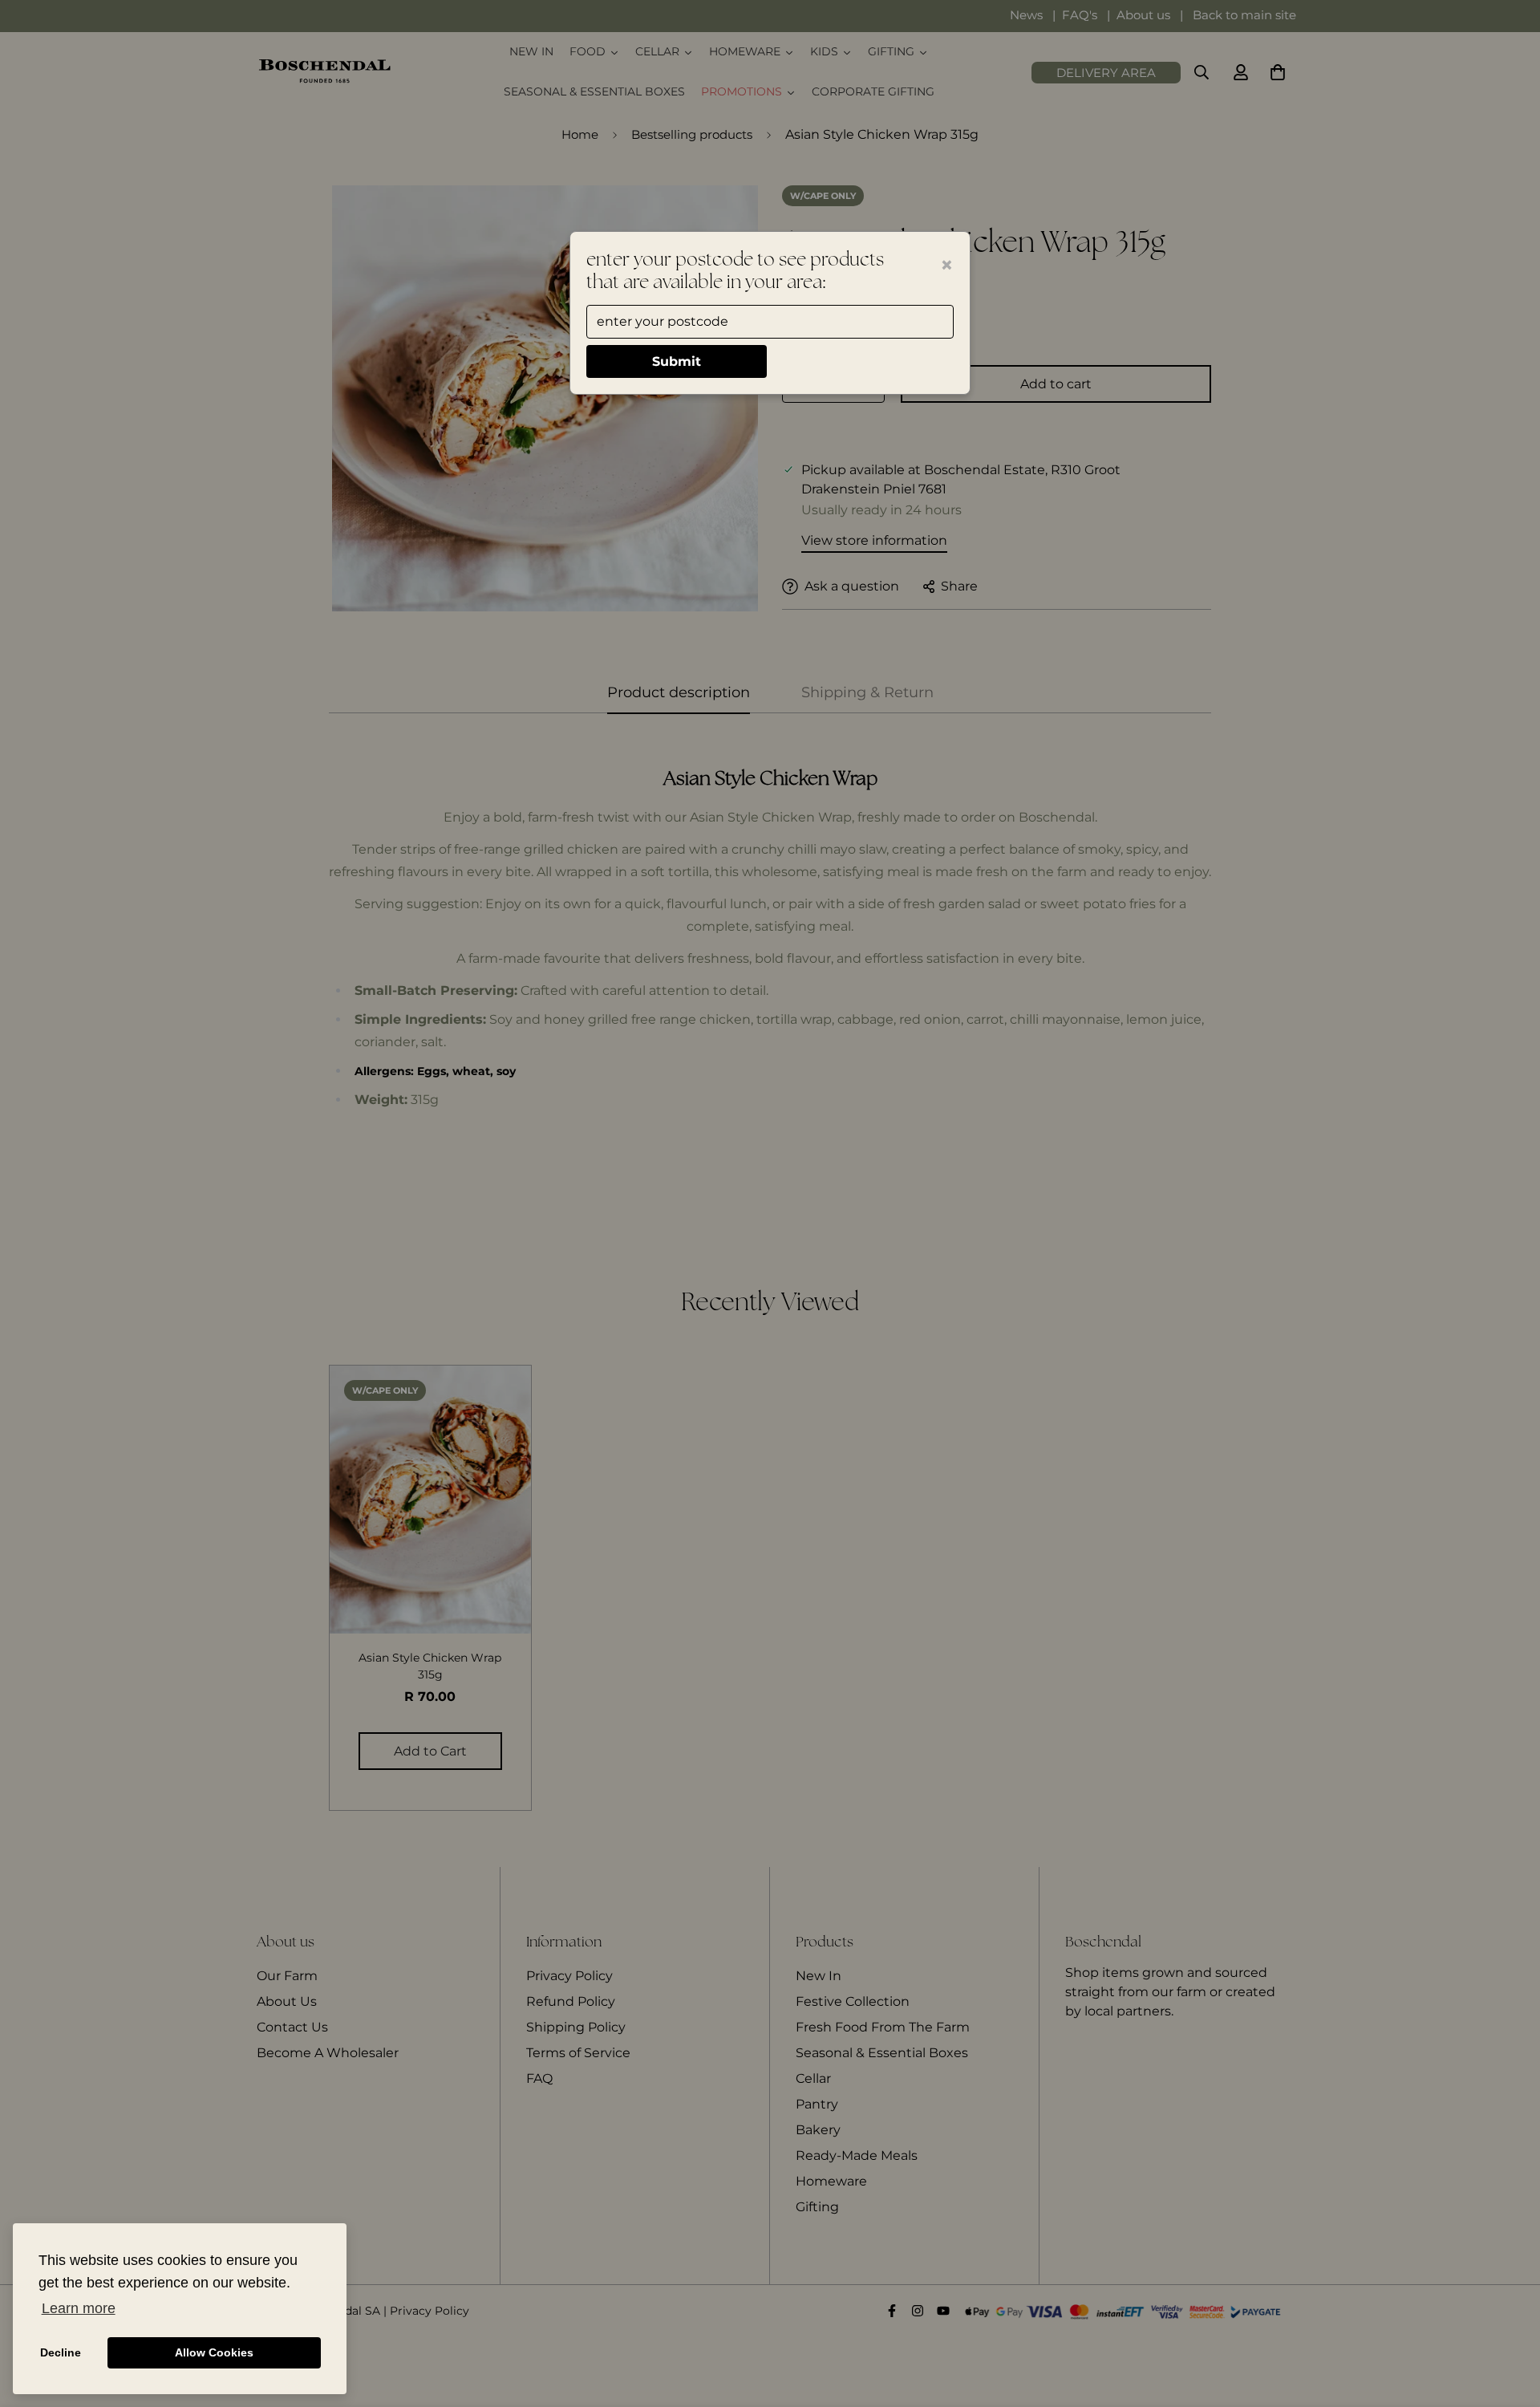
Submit (677, 361)
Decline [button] (61, 2352)
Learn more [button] (79, 2308)
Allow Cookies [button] (214, 2352)
